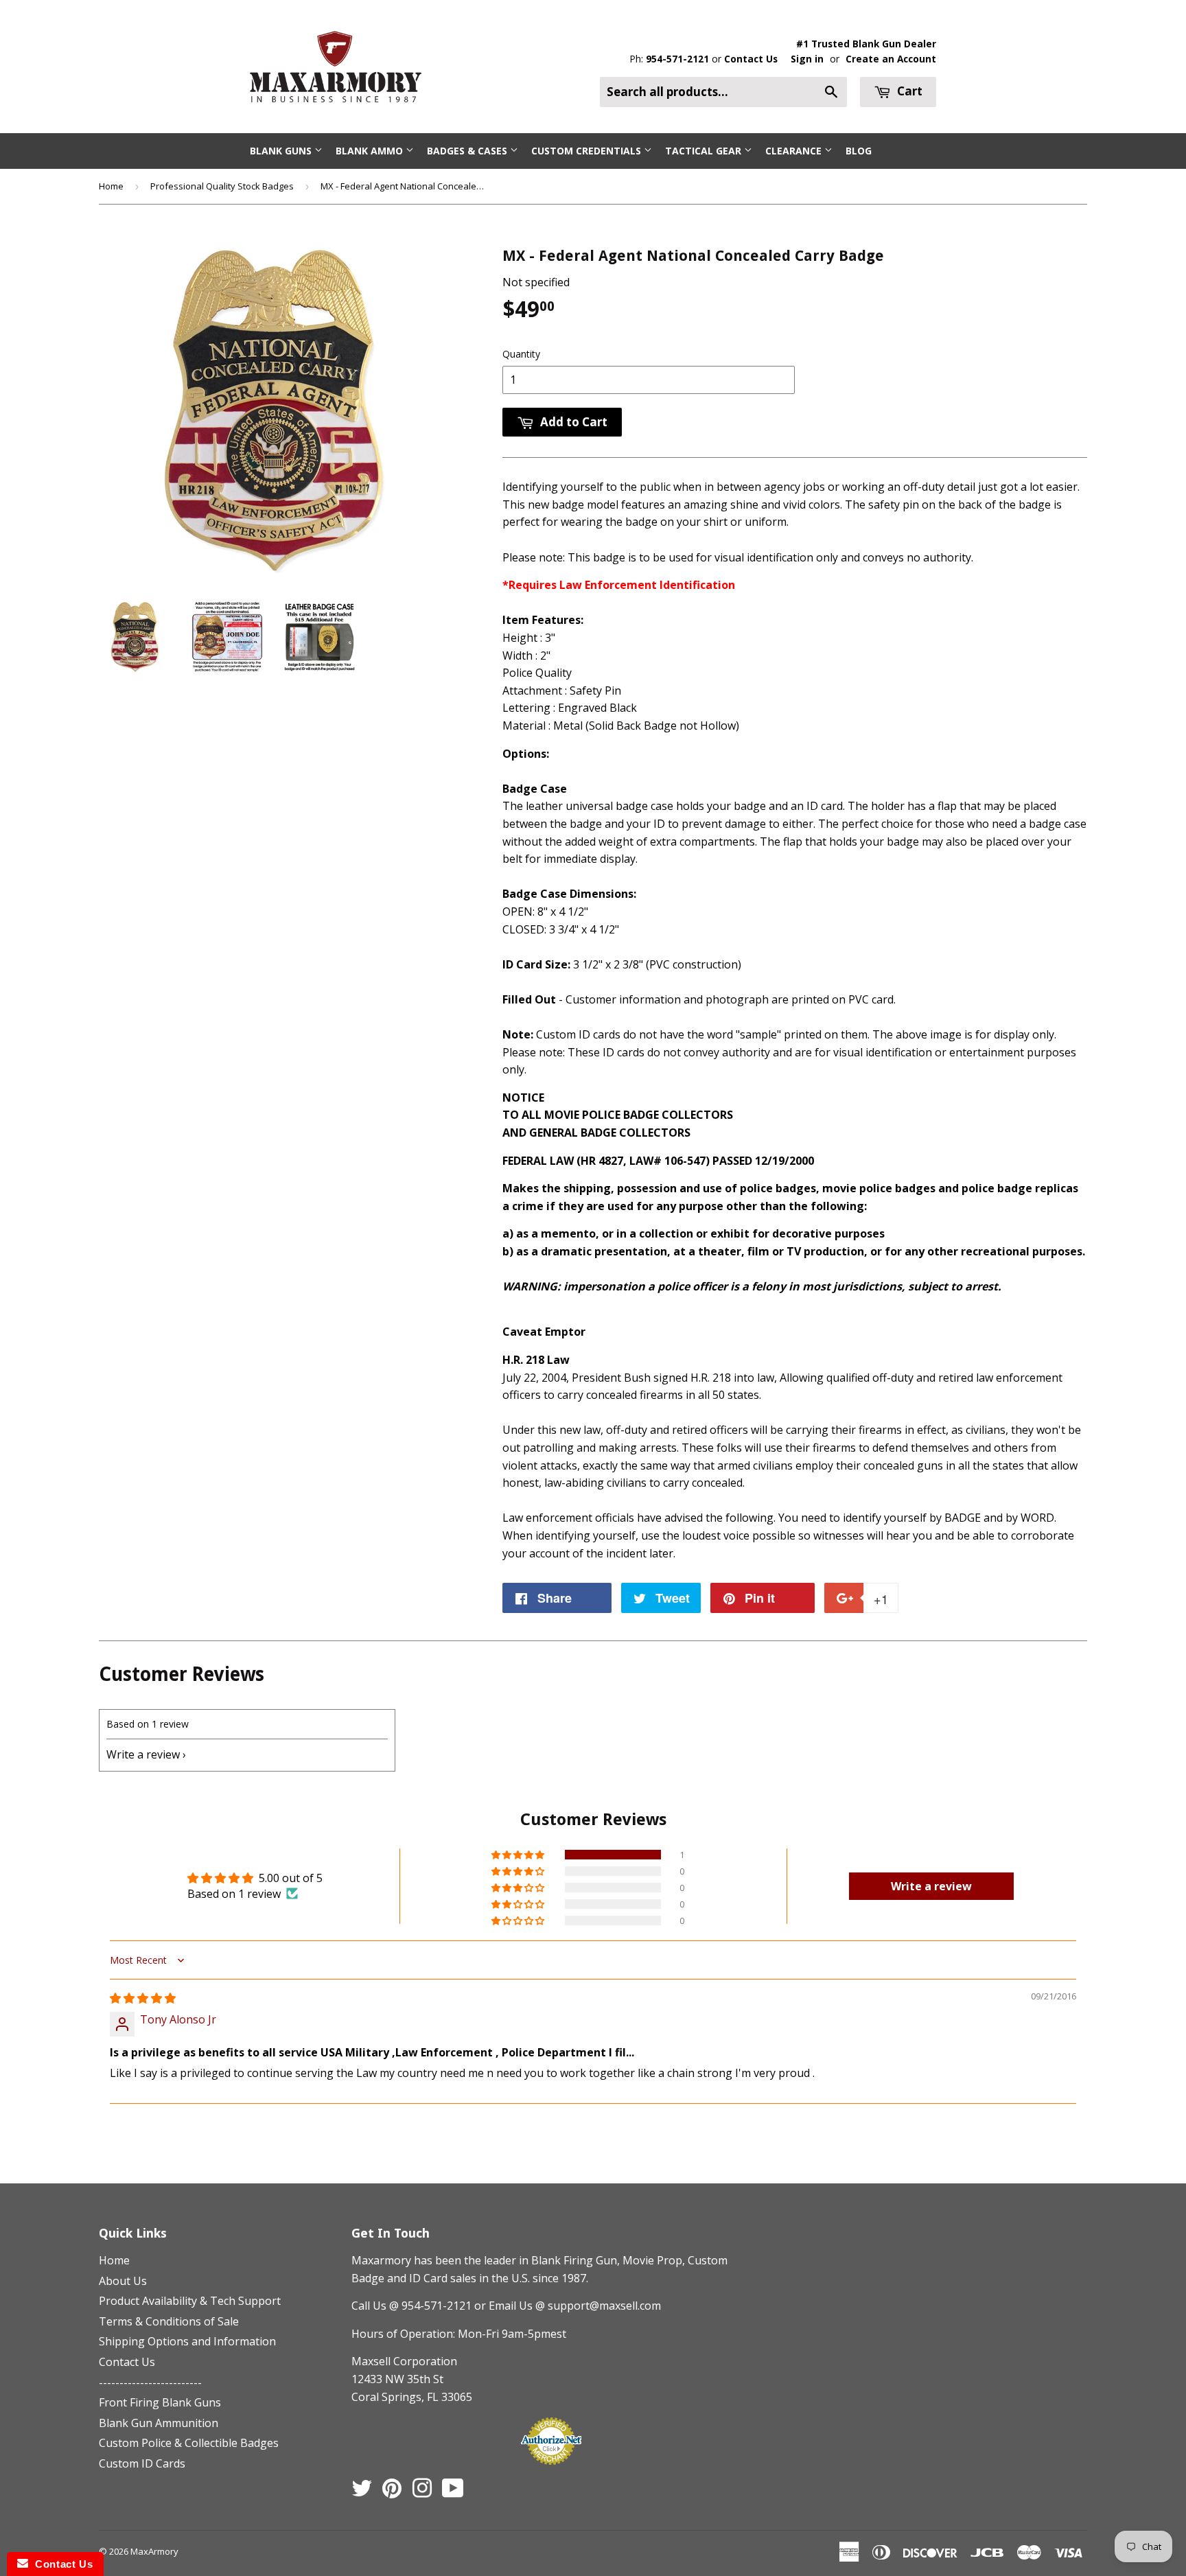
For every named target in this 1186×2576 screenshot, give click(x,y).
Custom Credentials (588, 151)
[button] (519, 1855)
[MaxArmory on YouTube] (453, 2492)
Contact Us (751, 59)
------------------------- (150, 2382)
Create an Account (891, 59)
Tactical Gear (705, 151)
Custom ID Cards (142, 2463)
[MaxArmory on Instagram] (422, 2492)
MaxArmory (154, 2551)
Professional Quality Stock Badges (222, 186)
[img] (143, 1998)
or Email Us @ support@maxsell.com (568, 2306)
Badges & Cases (468, 151)
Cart (908, 91)
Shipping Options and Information (187, 2341)
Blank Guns (282, 151)
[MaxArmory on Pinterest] (392, 2492)
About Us (123, 2281)
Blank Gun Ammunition (159, 2423)
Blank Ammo (371, 151)
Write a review (143, 1754)
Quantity (521, 354)
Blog (859, 151)
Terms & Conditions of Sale (169, 2321)
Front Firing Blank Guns (160, 2402)
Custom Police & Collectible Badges (189, 2443)
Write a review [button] (931, 1886)
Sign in (807, 59)
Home (111, 186)
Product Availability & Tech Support (190, 2301)
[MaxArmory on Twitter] (362, 2492)
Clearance (795, 151)
